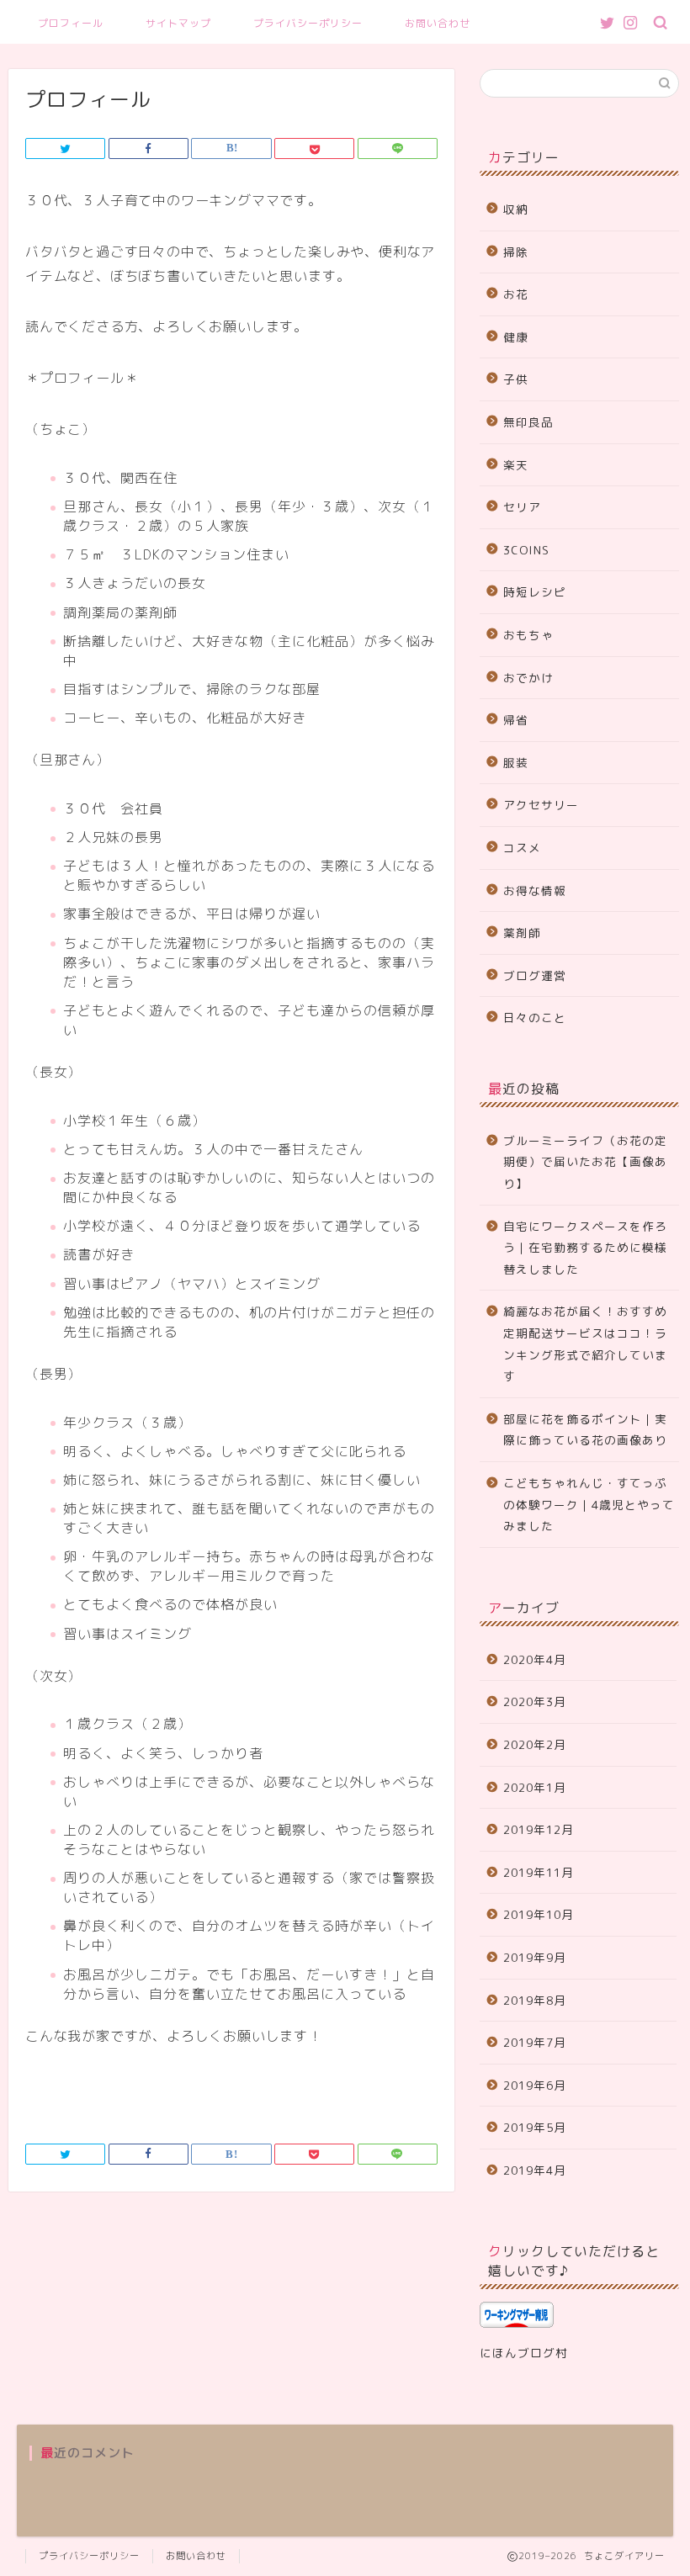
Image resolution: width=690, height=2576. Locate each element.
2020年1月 (535, 1787)
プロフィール (71, 23)
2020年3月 (535, 1701)
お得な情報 (535, 890)
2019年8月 (535, 2000)
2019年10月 (539, 1914)
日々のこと (535, 1018)
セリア (522, 507)
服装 (516, 763)
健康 (516, 337)
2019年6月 (535, 2085)
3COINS (526, 550)
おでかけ (528, 678)
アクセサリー (541, 805)
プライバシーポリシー (308, 23)
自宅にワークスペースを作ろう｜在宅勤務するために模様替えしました (585, 1248)
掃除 (516, 252)
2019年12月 (539, 1829)
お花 (516, 294)
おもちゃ (528, 635)
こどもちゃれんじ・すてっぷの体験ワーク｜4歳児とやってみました (589, 1504)
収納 (516, 209)
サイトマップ (178, 23)
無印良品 (528, 422)
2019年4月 (535, 2170)
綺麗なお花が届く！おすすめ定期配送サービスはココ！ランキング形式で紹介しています (585, 1344)
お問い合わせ (438, 23)
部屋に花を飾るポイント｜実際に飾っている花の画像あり (585, 1430)
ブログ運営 (535, 975)
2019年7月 (535, 2042)
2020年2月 (535, 1744)
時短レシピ (535, 592)
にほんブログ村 (524, 2353)
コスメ (522, 848)
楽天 (516, 465)
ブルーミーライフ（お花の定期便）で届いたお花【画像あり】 (585, 1162)
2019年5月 (535, 2127)
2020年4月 (535, 1659)
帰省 (516, 720)
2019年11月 (539, 1872)
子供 (516, 379)
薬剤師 (522, 933)
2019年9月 (535, 1957)
